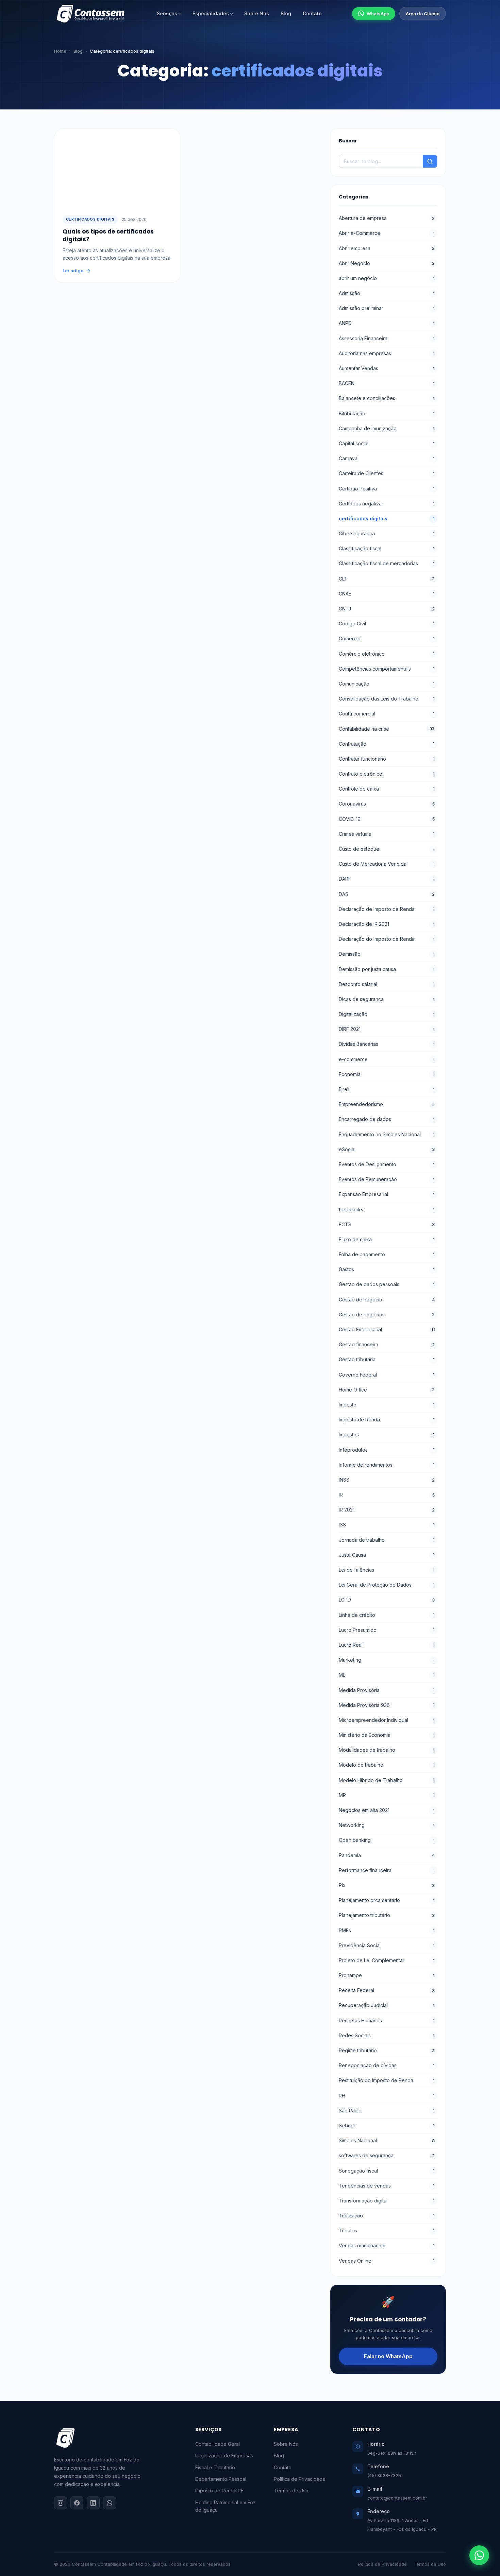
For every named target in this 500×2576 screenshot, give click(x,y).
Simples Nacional (387, 2140)
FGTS (387, 1224)
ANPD (387, 323)
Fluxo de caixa (387, 1239)
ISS (387, 1525)
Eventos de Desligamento (387, 1164)
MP (387, 1795)
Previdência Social (387, 1945)
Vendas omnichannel (387, 2245)
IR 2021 (387, 1510)
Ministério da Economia (387, 1735)
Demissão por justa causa (387, 969)
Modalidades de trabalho (387, 1750)
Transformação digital (387, 2201)
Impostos (387, 1434)
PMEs (387, 1930)
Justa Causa (387, 1555)
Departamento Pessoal (221, 2479)
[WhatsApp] (110, 2503)
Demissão (387, 954)
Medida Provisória (387, 1690)
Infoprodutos (387, 1450)
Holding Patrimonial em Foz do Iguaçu (226, 2506)
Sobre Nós (257, 13)
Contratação (387, 744)
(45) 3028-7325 (384, 2475)
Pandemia (387, 1855)
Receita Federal (387, 1990)
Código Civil (387, 624)
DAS (387, 894)
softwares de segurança (387, 2155)
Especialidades (211, 13)
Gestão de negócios (387, 1315)
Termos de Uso (291, 2491)
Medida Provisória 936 (387, 1705)
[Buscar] (430, 161)
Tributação (387, 2216)
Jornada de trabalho (387, 1540)
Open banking (387, 1840)
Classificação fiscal (387, 548)
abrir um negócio (387, 278)
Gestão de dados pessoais (387, 1284)
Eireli (387, 1089)
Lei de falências (387, 1570)
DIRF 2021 (387, 1029)
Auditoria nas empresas (387, 353)
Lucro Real (387, 1645)
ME (387, 1675)
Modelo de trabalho (387, 1765)
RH (387, 2096)
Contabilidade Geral (218, 2444)
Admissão (387, 293)
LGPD (387, 1600)
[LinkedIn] (93, 2503)
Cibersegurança (387, 533)
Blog (286, 13)
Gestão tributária (387, 1359)
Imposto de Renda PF (219, 2491)
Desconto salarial (387, 984)
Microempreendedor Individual (387, 1720)
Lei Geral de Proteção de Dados (387, 1585)
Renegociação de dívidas (387, 2065)
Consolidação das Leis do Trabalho (387, 699)
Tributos (387, 2231)
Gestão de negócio (387, 1300)
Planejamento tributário (387, 1915)
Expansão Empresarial (387, 1194)
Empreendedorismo (387, 1104)
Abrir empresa (387, 248)
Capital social (387, 443)
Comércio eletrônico (387, 654)
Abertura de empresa (387, 218)
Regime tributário (387, 2050)
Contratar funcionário (387, 759)
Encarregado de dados (387, 1119)
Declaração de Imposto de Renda (387, 909)
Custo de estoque (387, 849)
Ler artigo (73, 271)
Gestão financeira (387, 1344)
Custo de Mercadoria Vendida (387, 864)
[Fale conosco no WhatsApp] (479, 2555)
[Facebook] (77, 2503)
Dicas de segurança (387, 999)
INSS (387, 1480)
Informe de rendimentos (387, 1465)
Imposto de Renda (387, 1420)
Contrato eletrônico (387, 774)
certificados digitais (90, 219)
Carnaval (387, 458)
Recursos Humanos (387, 2020)
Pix (387, 1885)
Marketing (387, 1660)
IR (387, 1495)
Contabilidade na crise (387, 729)
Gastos (387, 1269)
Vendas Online (387, 2261)
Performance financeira (387, 1870)
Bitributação (387, 413)
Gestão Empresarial (387, 1329)
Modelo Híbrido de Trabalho (387, 1780)
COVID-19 (387, 819)
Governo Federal (387, 1375)
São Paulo (387, 2111)
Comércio (387, 638)
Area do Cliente (423, 14)
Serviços (167, 13)
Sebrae (387, 2125)
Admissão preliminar (387, 308)
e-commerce (387, 1059)
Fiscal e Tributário (215, 2467)
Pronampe (387, 1975)
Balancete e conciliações (387, 398)
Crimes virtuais (387, 834)
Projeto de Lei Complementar (387, 1960)
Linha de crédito (387, 1615)
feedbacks (387, 1209)
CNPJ (387, 609)
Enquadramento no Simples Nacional (387, 1134)
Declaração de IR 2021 (387, 924)
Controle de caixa (387, 789)
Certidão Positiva (387, 489)
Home (60, 51)
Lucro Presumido (387, 1630)
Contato (312, 13)
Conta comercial (387, 714)
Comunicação (387, 684)
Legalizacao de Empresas (224, 2456)
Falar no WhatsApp (388, 2356)
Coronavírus (387, 804)
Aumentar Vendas (387, 368)
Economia (387, 1074)
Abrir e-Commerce (387, 233)
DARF (387, 879)
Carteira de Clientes (387, 473)
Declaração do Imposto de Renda (387, 939)
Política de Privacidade (300, 2479)
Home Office (387, 1390)
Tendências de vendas (387, 2186)
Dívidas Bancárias (387, 1044)
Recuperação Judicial (387, 2005)
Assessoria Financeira (387, 338)
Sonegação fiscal (387, 2171)
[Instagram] (61, 2503)
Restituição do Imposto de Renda (387, 2080)
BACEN (387, 383)
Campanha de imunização (387, 428)
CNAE (387, 594)
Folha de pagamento (387, 1254)
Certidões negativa (387, 504)
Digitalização (387, 1014)
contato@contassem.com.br (397, 2498)
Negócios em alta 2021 (387, 1810)
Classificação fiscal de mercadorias (387, 563)
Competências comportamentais (387, 669)
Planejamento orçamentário (387, 1900)
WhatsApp (378, 14)
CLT (387, 579)
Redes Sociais (387, 2035)
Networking (387, 1825)
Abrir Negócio (387, 263)
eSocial (387, 1149)
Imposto (387, 1405)
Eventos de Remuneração (387, 1179)
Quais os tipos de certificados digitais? (108, 235)
